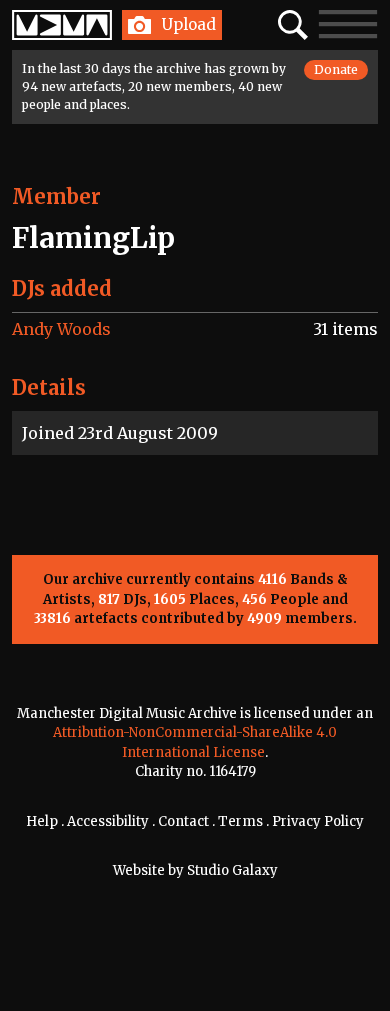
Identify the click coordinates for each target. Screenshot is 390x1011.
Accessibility (108, 821)
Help (42, 821)
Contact (183, 821)
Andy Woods (61, 329)
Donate (336, 69)
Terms (240, 821)
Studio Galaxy (232, 870)
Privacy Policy (318, 821)
